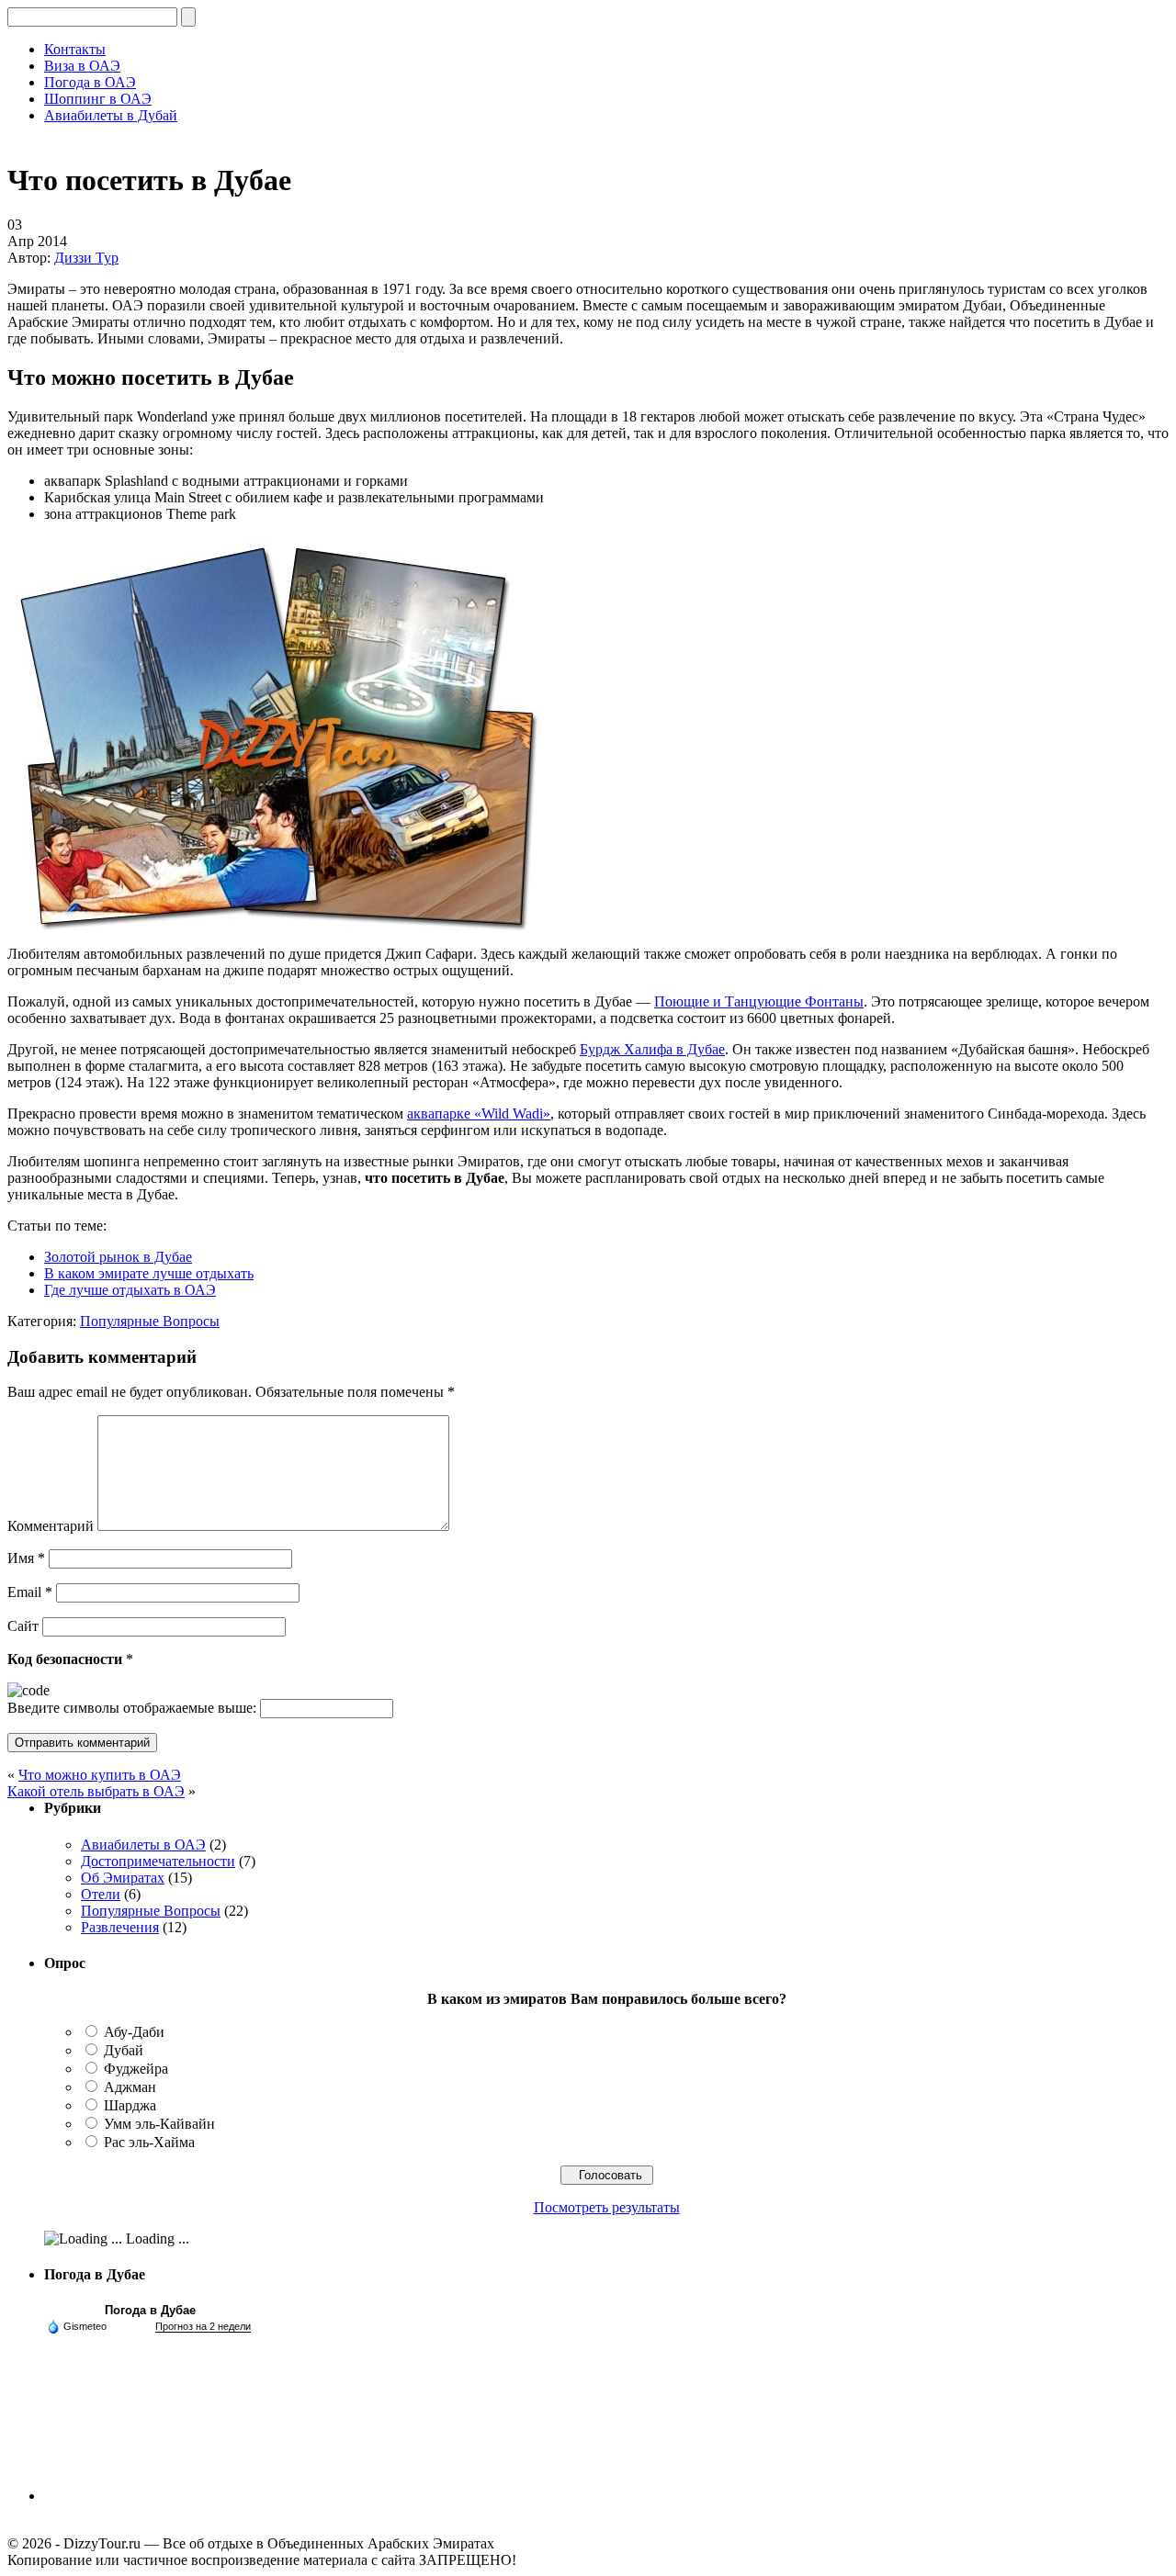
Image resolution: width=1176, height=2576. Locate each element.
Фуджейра (136, 2069)
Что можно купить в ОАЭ (100, 1775)
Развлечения (120, 1927)
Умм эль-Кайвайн (159, 2124)
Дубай (124, 2050)
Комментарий (51, 1526)
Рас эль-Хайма (149, 2142)
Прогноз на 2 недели (203, 2326)
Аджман (130, 2087)
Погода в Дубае (150, 2310)
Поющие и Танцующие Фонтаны (759, 1001)
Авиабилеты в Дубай (111, 115)
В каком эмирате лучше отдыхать (149, 1273)
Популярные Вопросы (150, 1321)
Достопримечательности (158, 1861)
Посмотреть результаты (607, 2207)
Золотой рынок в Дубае (118, 1257)
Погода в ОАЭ (90, 82)
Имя (26, 1558)
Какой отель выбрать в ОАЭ (96, 1791)
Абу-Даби (134, 2032)
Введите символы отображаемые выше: (132, 1708)
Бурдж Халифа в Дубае (652, 1049)
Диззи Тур (86, 258)
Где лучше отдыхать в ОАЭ (130, 1290)
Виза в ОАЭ (82, 66)
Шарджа (130, 2105)
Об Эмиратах (123, 1878)
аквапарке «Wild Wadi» (479, 1114)
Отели (101, 1894)
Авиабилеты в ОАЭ (143, 1845)
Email (30, 1592)
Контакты (75, 49)
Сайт (23, 1626)
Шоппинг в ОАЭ (98, 99)
